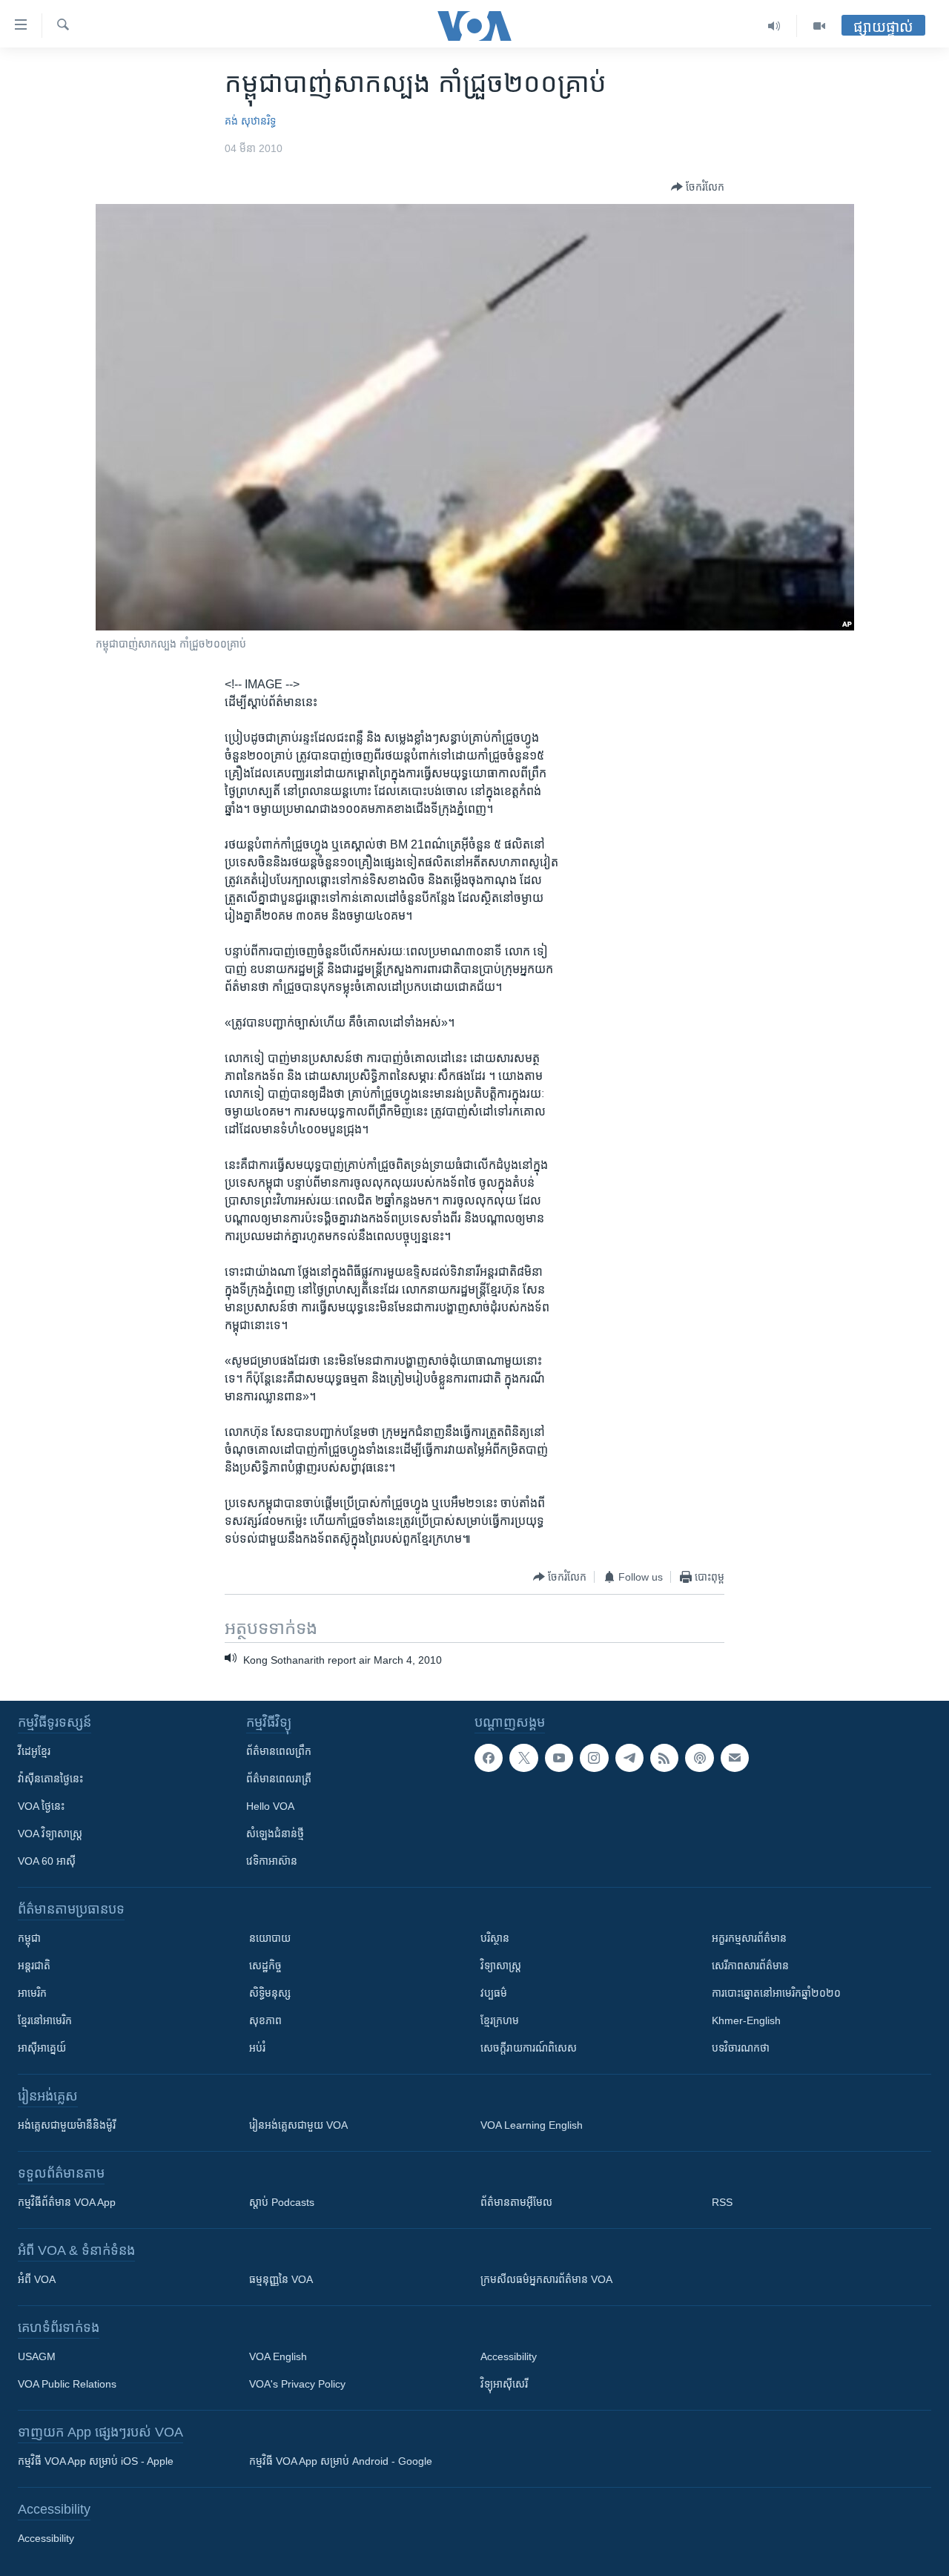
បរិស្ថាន (495, 1938)
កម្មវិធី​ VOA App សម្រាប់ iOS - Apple (96, 2461)
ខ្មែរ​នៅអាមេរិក (45, 2020)
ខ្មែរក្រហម (500, 2020)
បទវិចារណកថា (741, 2048)
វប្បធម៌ (494, 1993)
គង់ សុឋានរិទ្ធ (250, 121)
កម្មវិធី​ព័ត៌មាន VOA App (67, 2202)
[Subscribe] (735, 1758)
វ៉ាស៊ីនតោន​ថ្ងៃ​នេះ (50, 1779)
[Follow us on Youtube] (559, 1758)
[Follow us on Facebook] (489, 1758)
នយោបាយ (270, 1938)
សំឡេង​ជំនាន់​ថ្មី (275, 1834)
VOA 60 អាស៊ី (47, 1861)
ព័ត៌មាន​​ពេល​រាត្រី (279, 1779)
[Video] (819, 26)
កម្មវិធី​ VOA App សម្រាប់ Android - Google (341, 2461)
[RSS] (664, 1758)
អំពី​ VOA (37, 2279)
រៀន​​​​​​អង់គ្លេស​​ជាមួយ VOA (298, 2125)
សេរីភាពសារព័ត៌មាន (750, 1966)
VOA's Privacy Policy (297, 2384)
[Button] (698, 187)
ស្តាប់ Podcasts (282, 2202)
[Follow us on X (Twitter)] (523, 1758)
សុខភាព (265, 2020)
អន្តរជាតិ (34, 1966)
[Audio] (774, 26)
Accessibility (509, 2356)
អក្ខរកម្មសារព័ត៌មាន (749, 1938)
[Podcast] (699, 1758)
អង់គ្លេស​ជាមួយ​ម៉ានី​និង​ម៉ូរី (67, 2125)
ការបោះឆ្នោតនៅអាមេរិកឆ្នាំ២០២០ (776, 1993)
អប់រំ (257, 2048)
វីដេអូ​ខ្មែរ (34, 1751)
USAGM (37, 2356)
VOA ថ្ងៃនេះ (41, 1806)
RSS (722, 2202)
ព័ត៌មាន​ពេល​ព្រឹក (279, 1751)
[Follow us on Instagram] (594, 1758)
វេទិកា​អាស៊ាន (272, 1861)
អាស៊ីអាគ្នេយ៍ (42, 2048)
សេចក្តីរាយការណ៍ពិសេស (529, 2048)
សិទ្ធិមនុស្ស (270, 1993)
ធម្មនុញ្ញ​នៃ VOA (281, 2279)
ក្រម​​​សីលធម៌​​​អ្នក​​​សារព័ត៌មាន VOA (546, 2279)
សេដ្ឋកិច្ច (265, 1966)
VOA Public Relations (67, 2384)
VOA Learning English (532, 2125)
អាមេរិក (32, 1993)
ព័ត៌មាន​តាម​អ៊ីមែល (516, 2202)
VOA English (278, 2356)
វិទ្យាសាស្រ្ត (501, 1966)
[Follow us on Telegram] (629, 1758)
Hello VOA (270, 1806)
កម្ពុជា (29, 1938)
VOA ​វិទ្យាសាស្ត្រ (50, 1834)
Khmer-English (746, 2020)
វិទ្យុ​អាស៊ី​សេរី (504, 2384)
